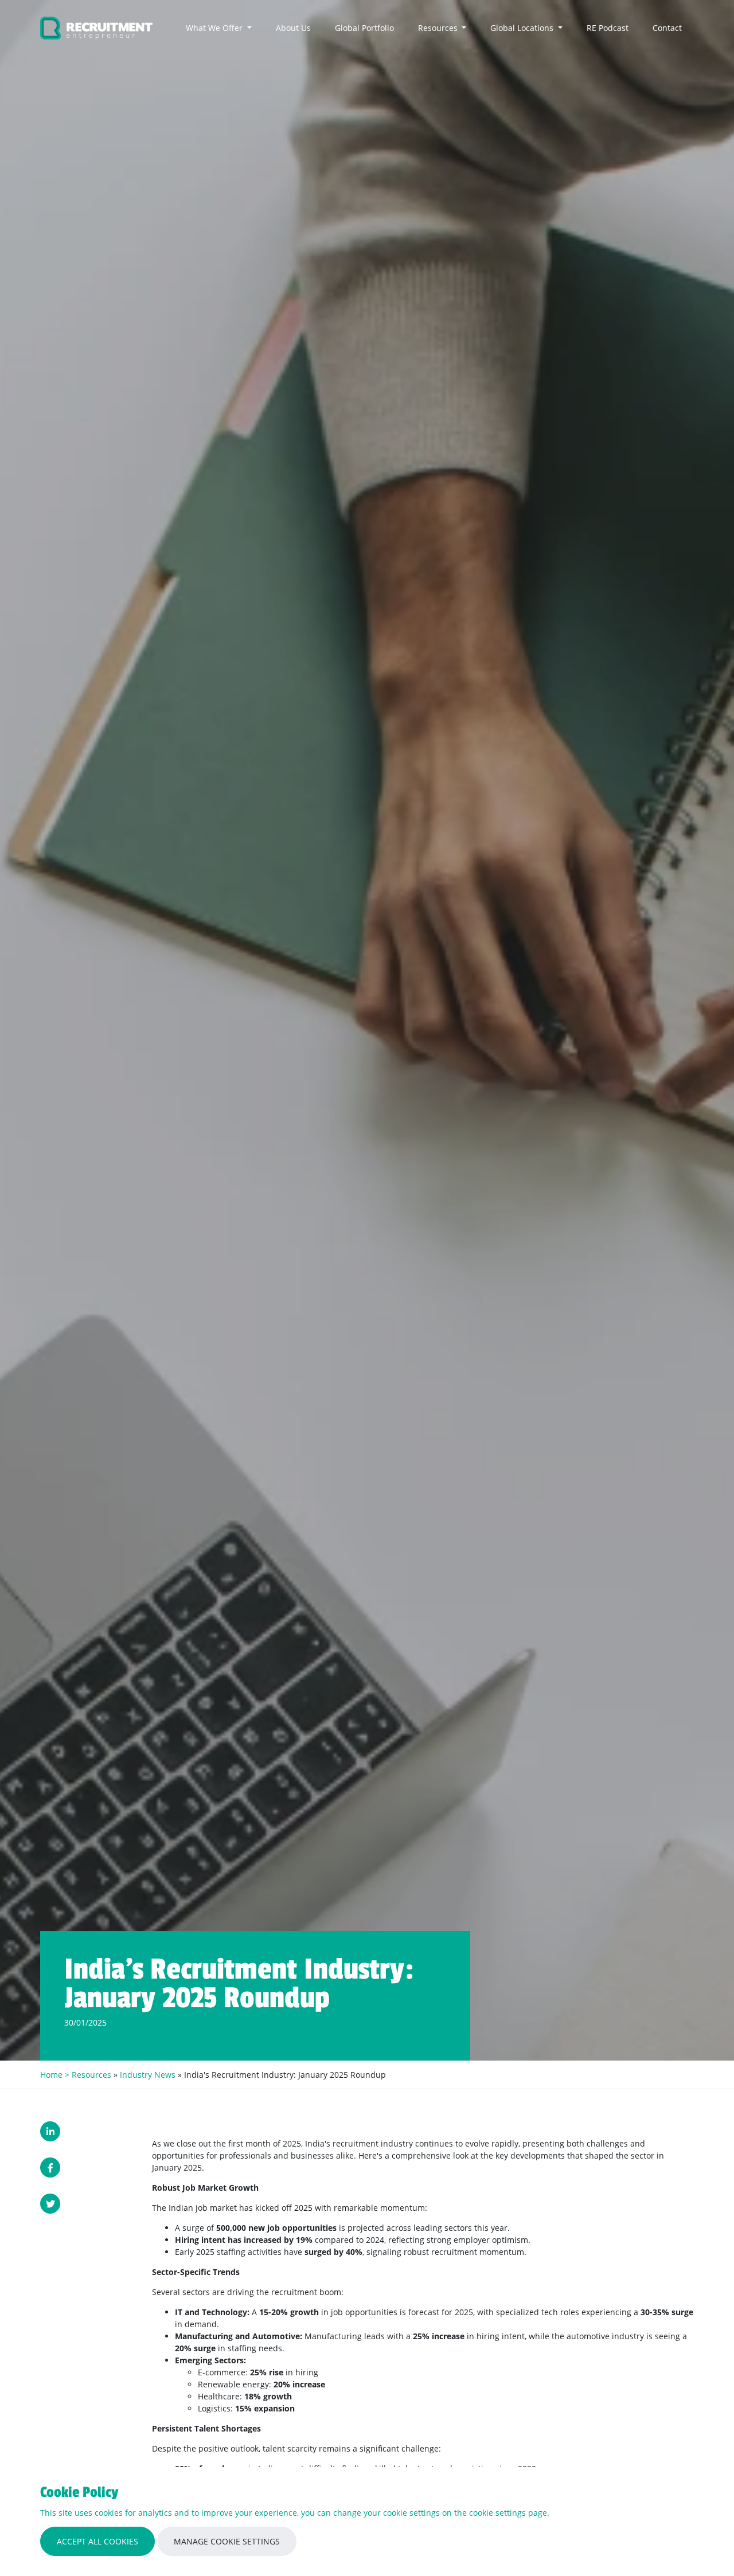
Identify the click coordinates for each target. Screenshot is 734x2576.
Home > (56, 2075)
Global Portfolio (364, 28)
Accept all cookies (97, 2541)
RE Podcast (608, 28)
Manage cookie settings (227, 2541)
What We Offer (215, 28)
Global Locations (523, 28)
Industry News (148, 2075)
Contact (667, 28)
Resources (439, 28)
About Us (293, 28)
